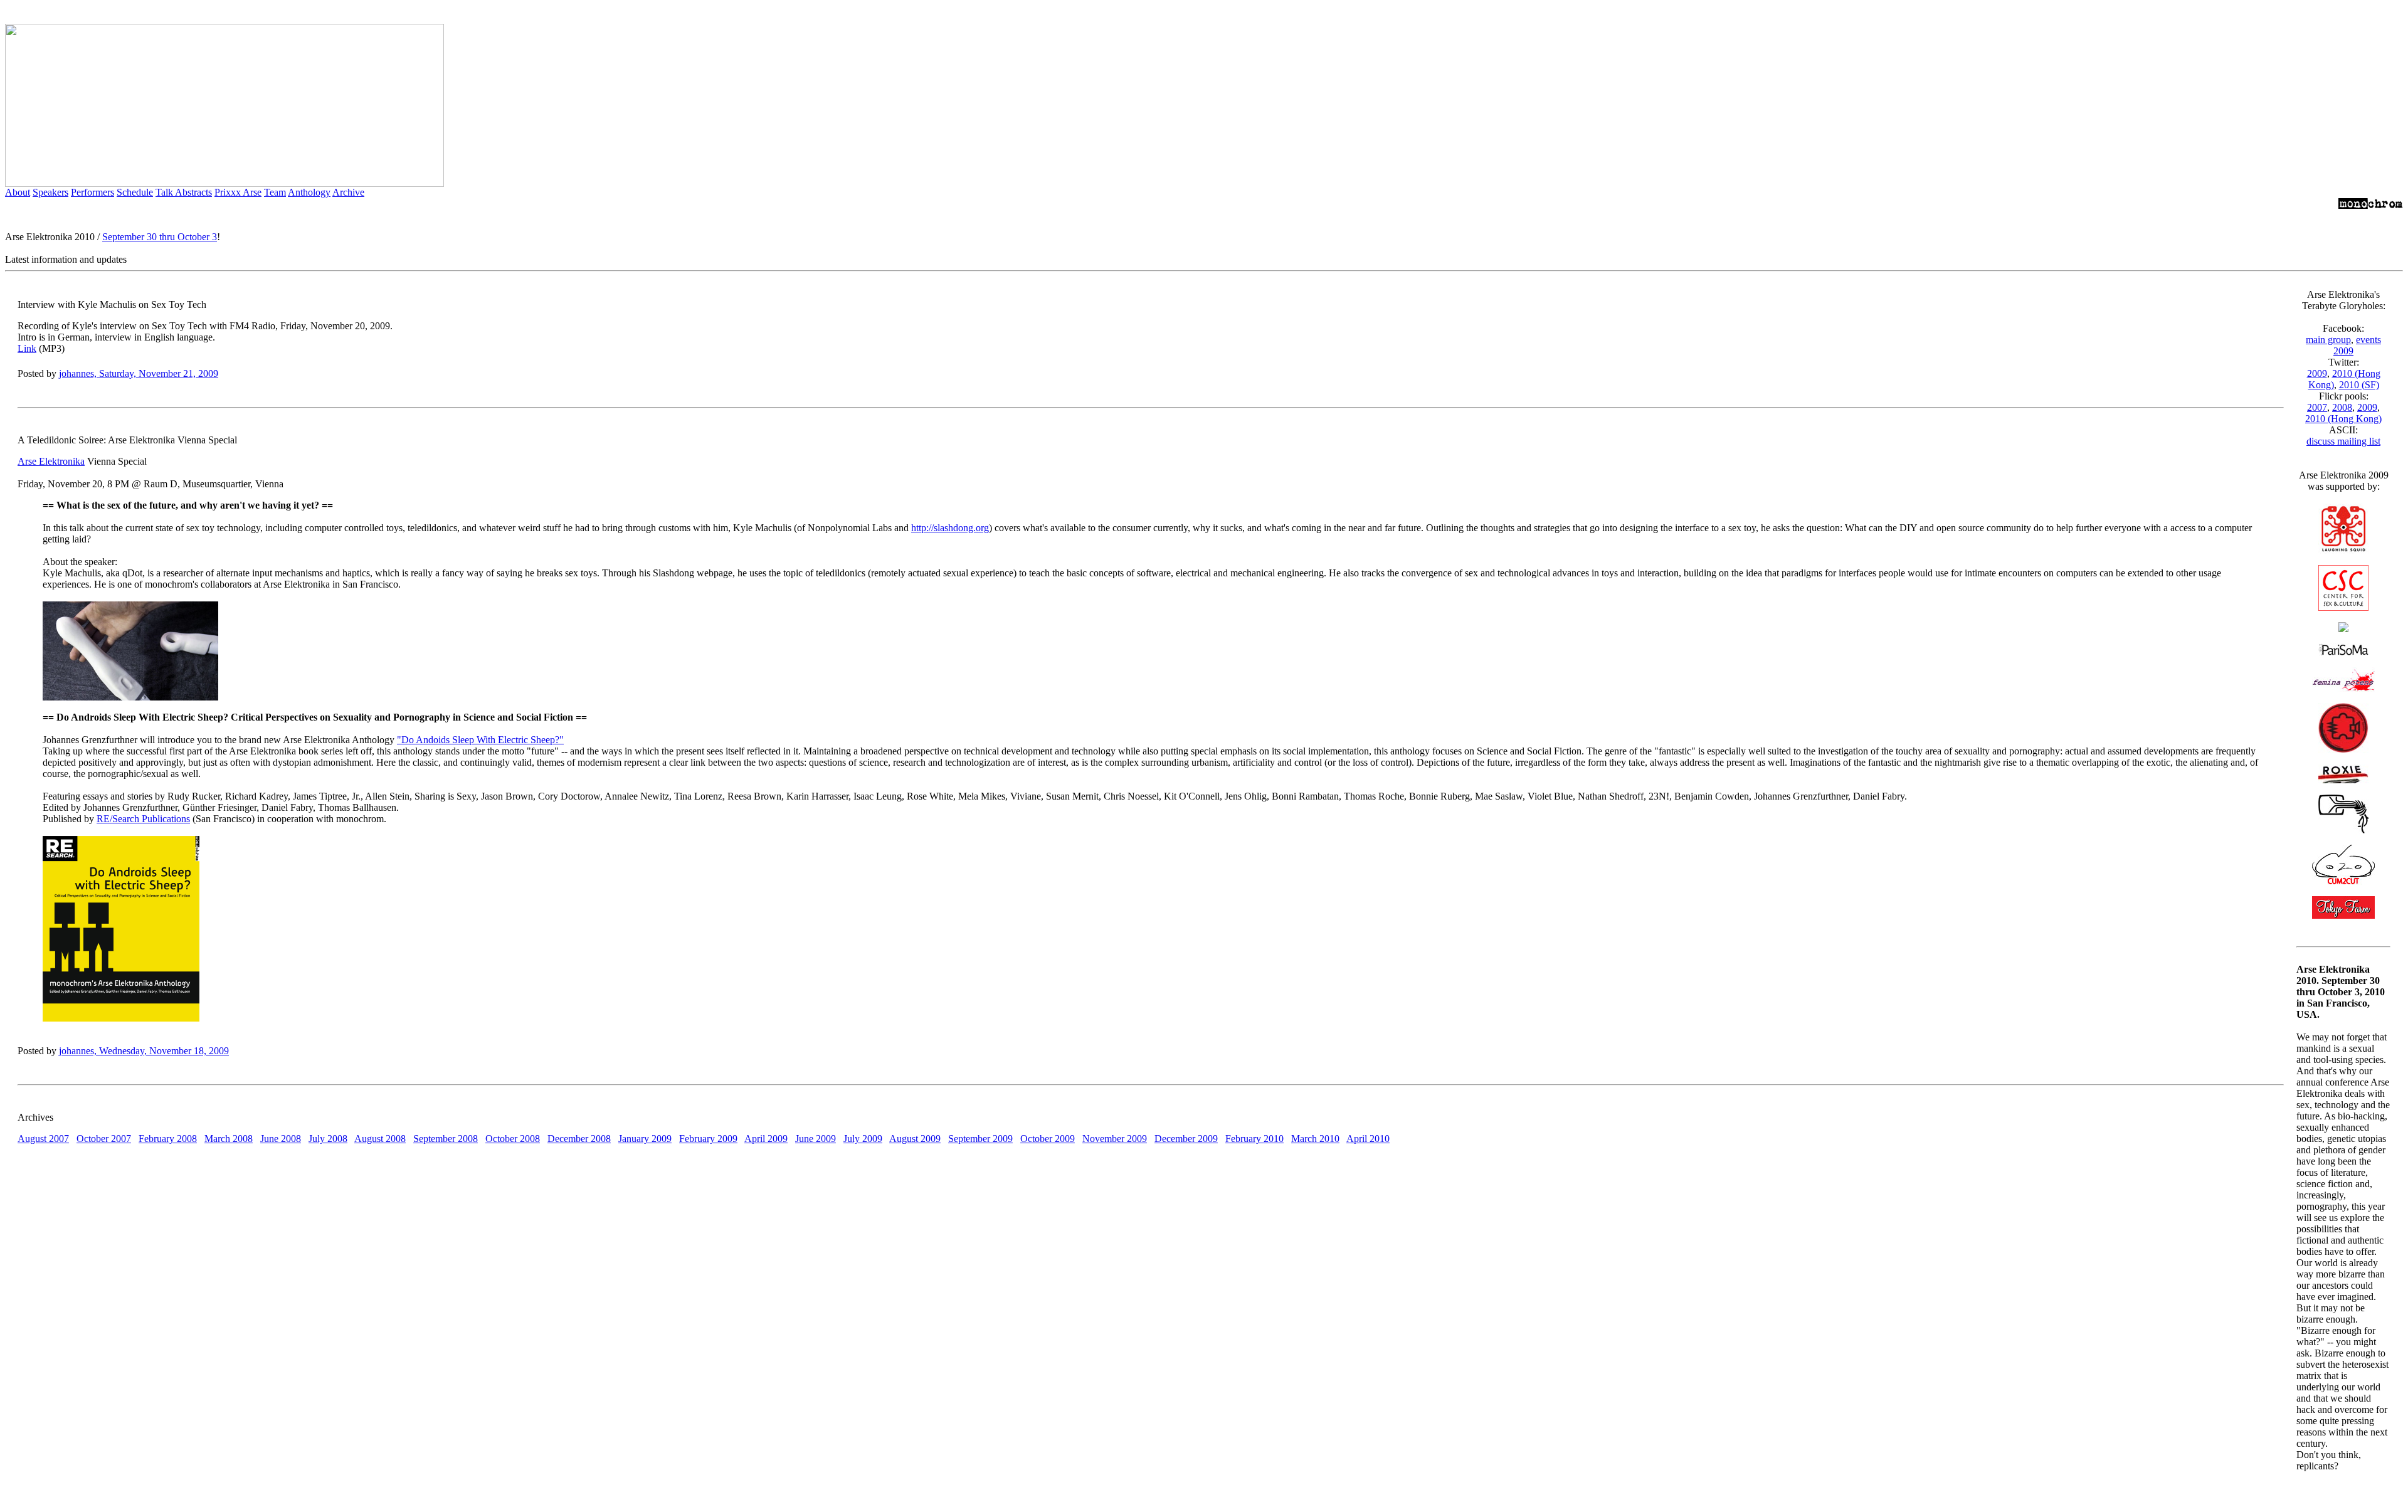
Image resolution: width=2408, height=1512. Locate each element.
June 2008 (281, 1139)
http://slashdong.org (950, 528)
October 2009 (1048, 1139)
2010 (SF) (2359, 385)
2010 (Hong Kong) (2343, 419)
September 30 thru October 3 (160, 237)
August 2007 (43, 1139)
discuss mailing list (2343, 441)
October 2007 (104, 1139)
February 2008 (168, 1139)
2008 (2342, 407)
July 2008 (328, 1139)
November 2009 (1115, 1139)
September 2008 (446, 1139)
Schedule (135, 192)
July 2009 (863, 1139)
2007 (2317, 407)
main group (2328, 340)
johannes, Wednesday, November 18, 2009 (144, 1051)
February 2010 (1254, 1139)
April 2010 (1368, 1139)
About (18, 192)
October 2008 (513, 1139)
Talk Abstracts (184, 192)
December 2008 (579, 1139)
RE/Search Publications (143, 819)
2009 (2317, 373)
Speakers (50, 192)
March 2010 (1315, 1139)
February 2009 (708, 1139)
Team (275, 192)
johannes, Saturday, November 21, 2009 (139, 373)
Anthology (309, 192)
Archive (348, 192)
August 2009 (915, 1139)
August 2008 (380, 1139)
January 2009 (645, 1139)
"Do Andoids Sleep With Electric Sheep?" (480, 740)
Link (27, 348)
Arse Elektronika (51, 461)
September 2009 (980, 1139)
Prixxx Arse (238, 192)
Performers (92, 192)
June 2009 (816, 1139)
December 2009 (1186, 1139)
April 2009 (766, 1139)
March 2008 (229, 1139)
